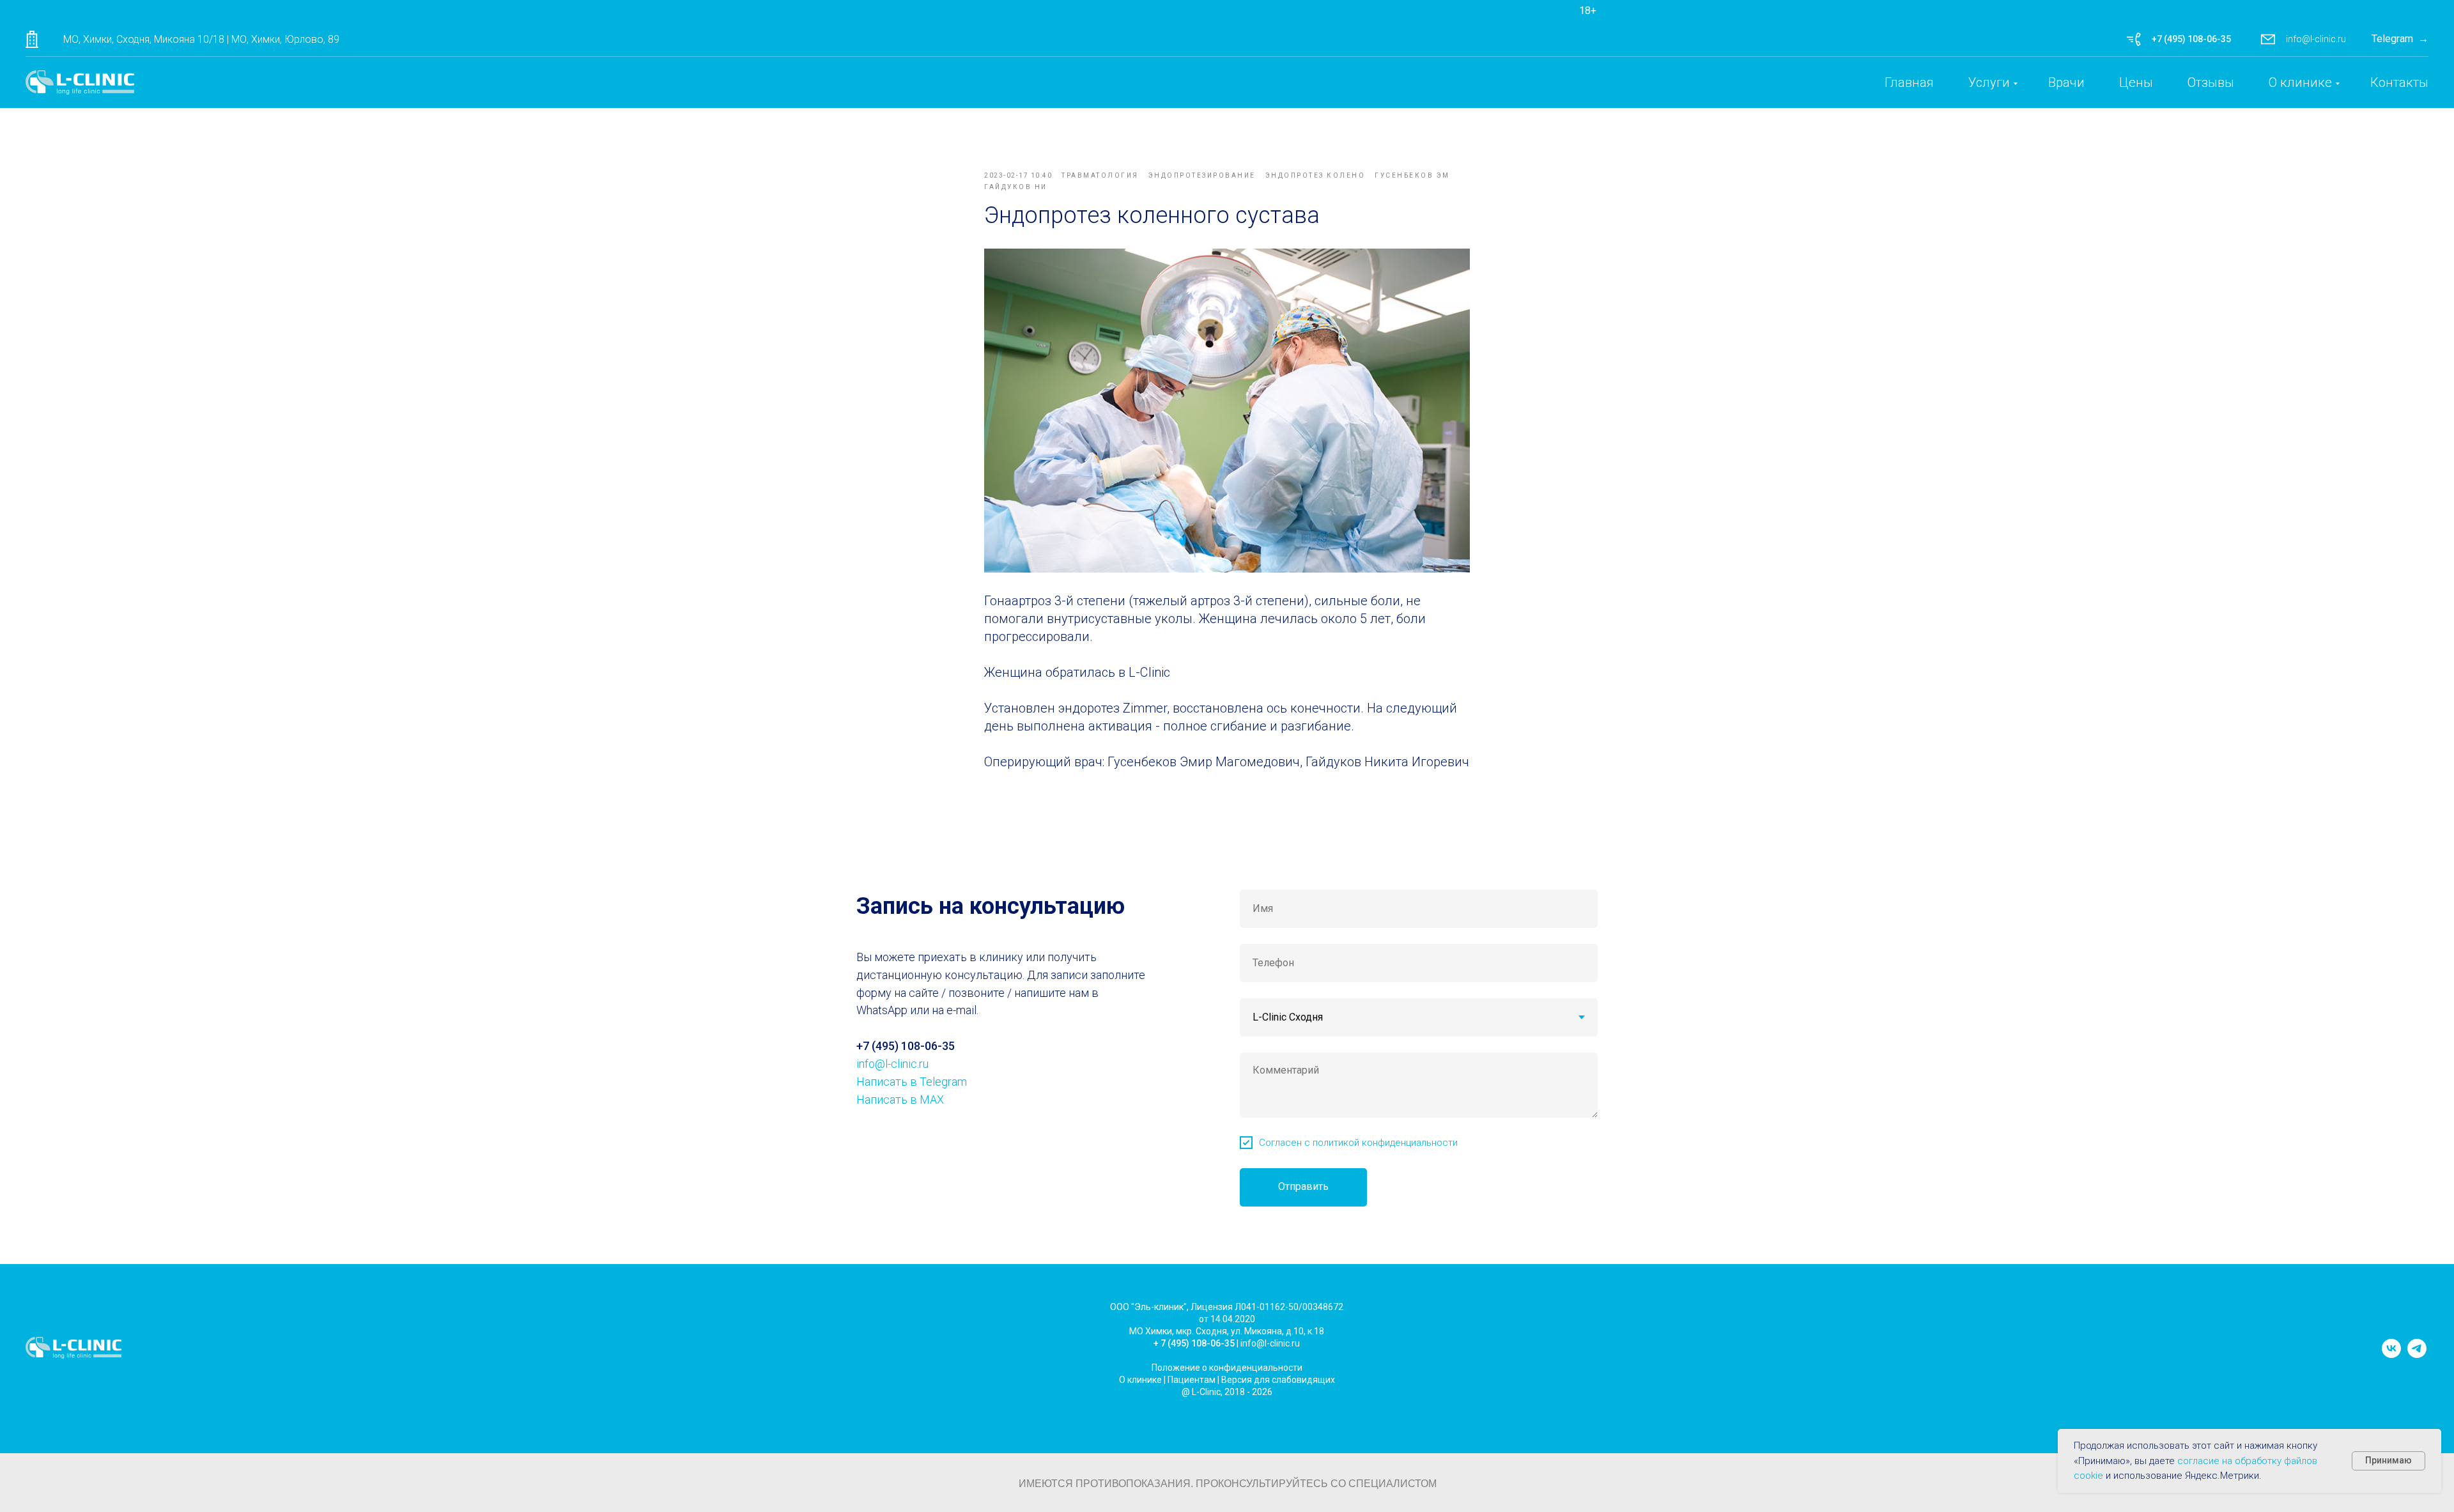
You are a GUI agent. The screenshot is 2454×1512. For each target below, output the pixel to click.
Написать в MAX (900, 1099)
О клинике (2300, 82)
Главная (1909, 82)
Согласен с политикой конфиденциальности (1358, 1143)
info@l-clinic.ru (2316, 39)
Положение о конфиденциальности (1227, 1368)
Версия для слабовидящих (1278, 1380)
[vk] (2391, 1354)
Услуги (1989, 82)
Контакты (2399, 82)
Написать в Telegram (912, 1082)
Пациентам (1192, 1380)
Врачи (2066, 82)
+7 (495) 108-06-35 (2191, 39)
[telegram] (2417, 1354)
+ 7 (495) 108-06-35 (1194, 1343)
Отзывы (2211, 82)
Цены (2136, 82)
